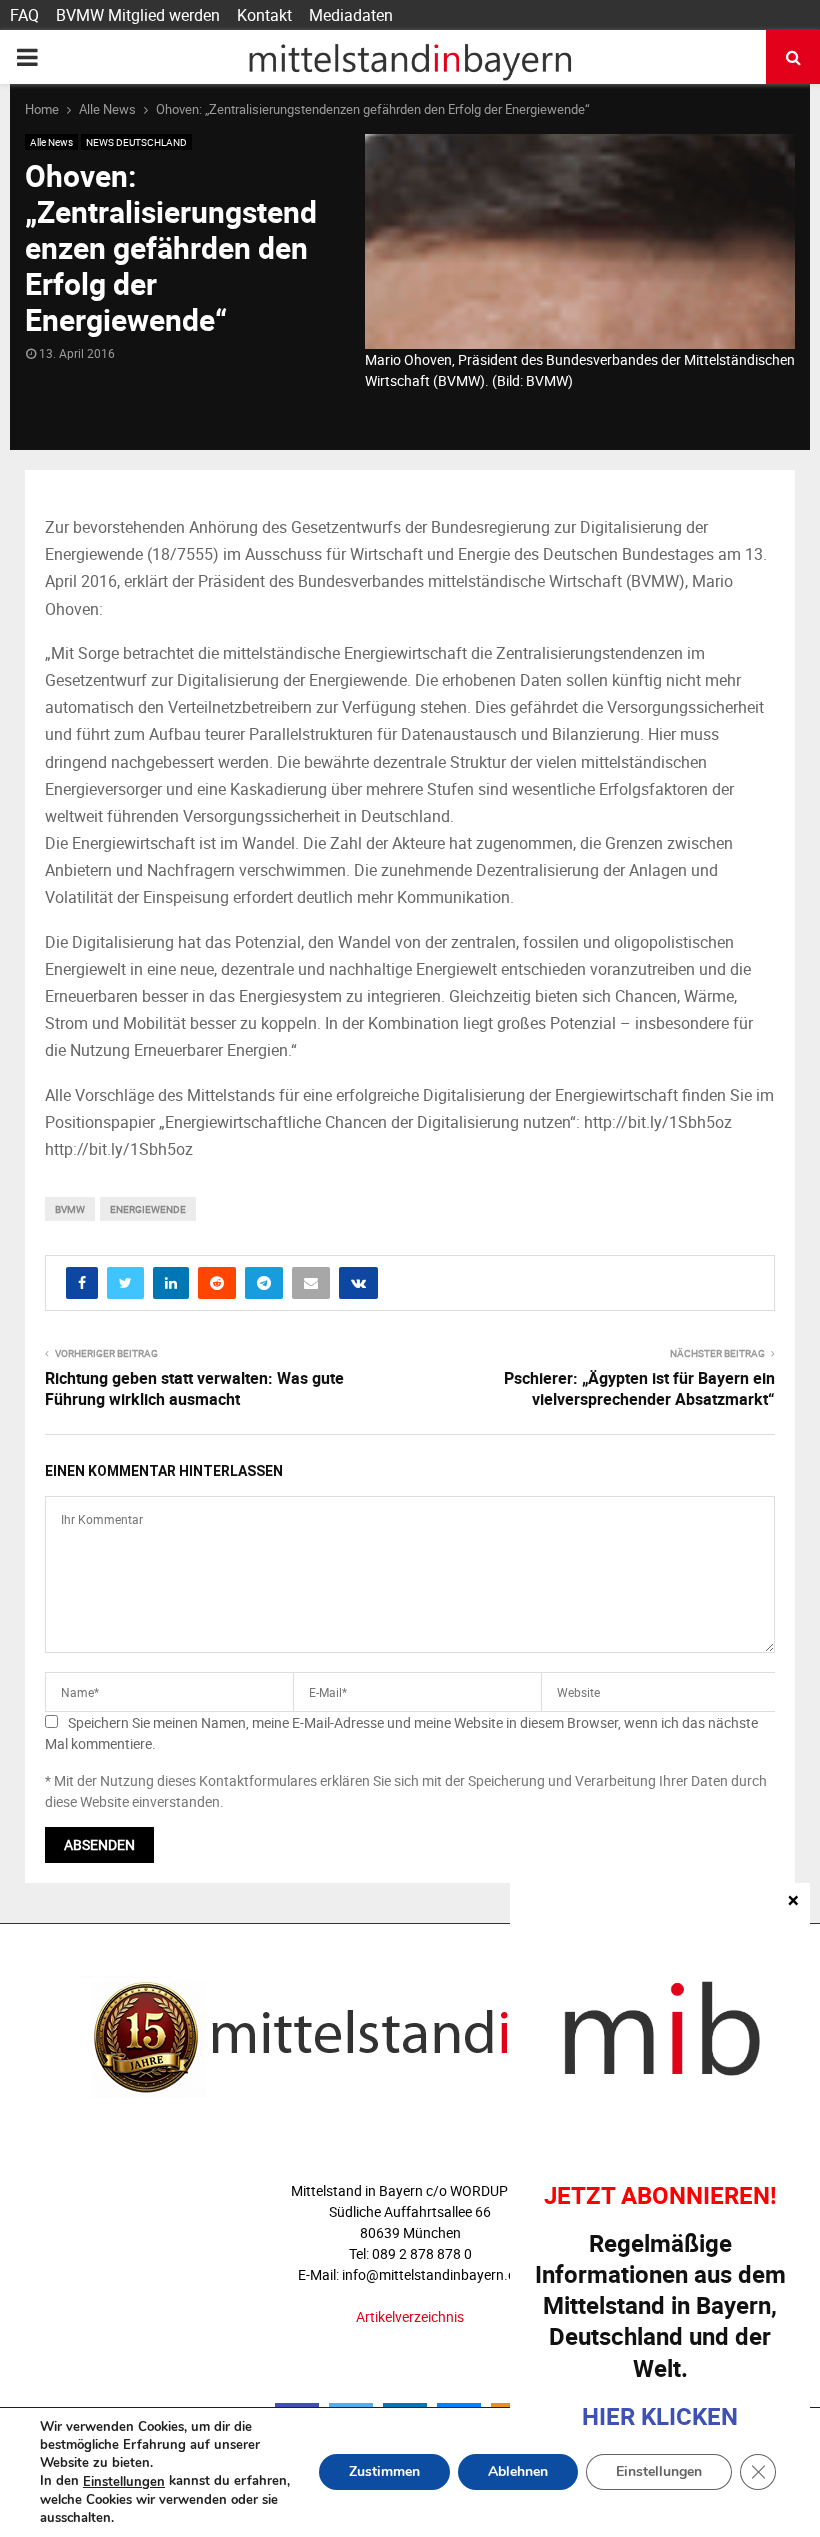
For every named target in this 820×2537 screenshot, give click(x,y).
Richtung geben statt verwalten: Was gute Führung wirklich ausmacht (194, 1388)
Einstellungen (124, 2482)
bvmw (70, 1209)
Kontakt (264, 15)
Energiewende (148, 1209)
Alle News (51, 142)
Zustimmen (384, 2472)
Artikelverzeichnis (410, 2316)
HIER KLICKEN (660, 2416)
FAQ (24, 15)
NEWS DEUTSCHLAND (136, 142)
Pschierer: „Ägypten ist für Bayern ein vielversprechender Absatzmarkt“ (639, 1388)
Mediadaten (351, 15)
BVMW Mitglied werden (138, 15)
